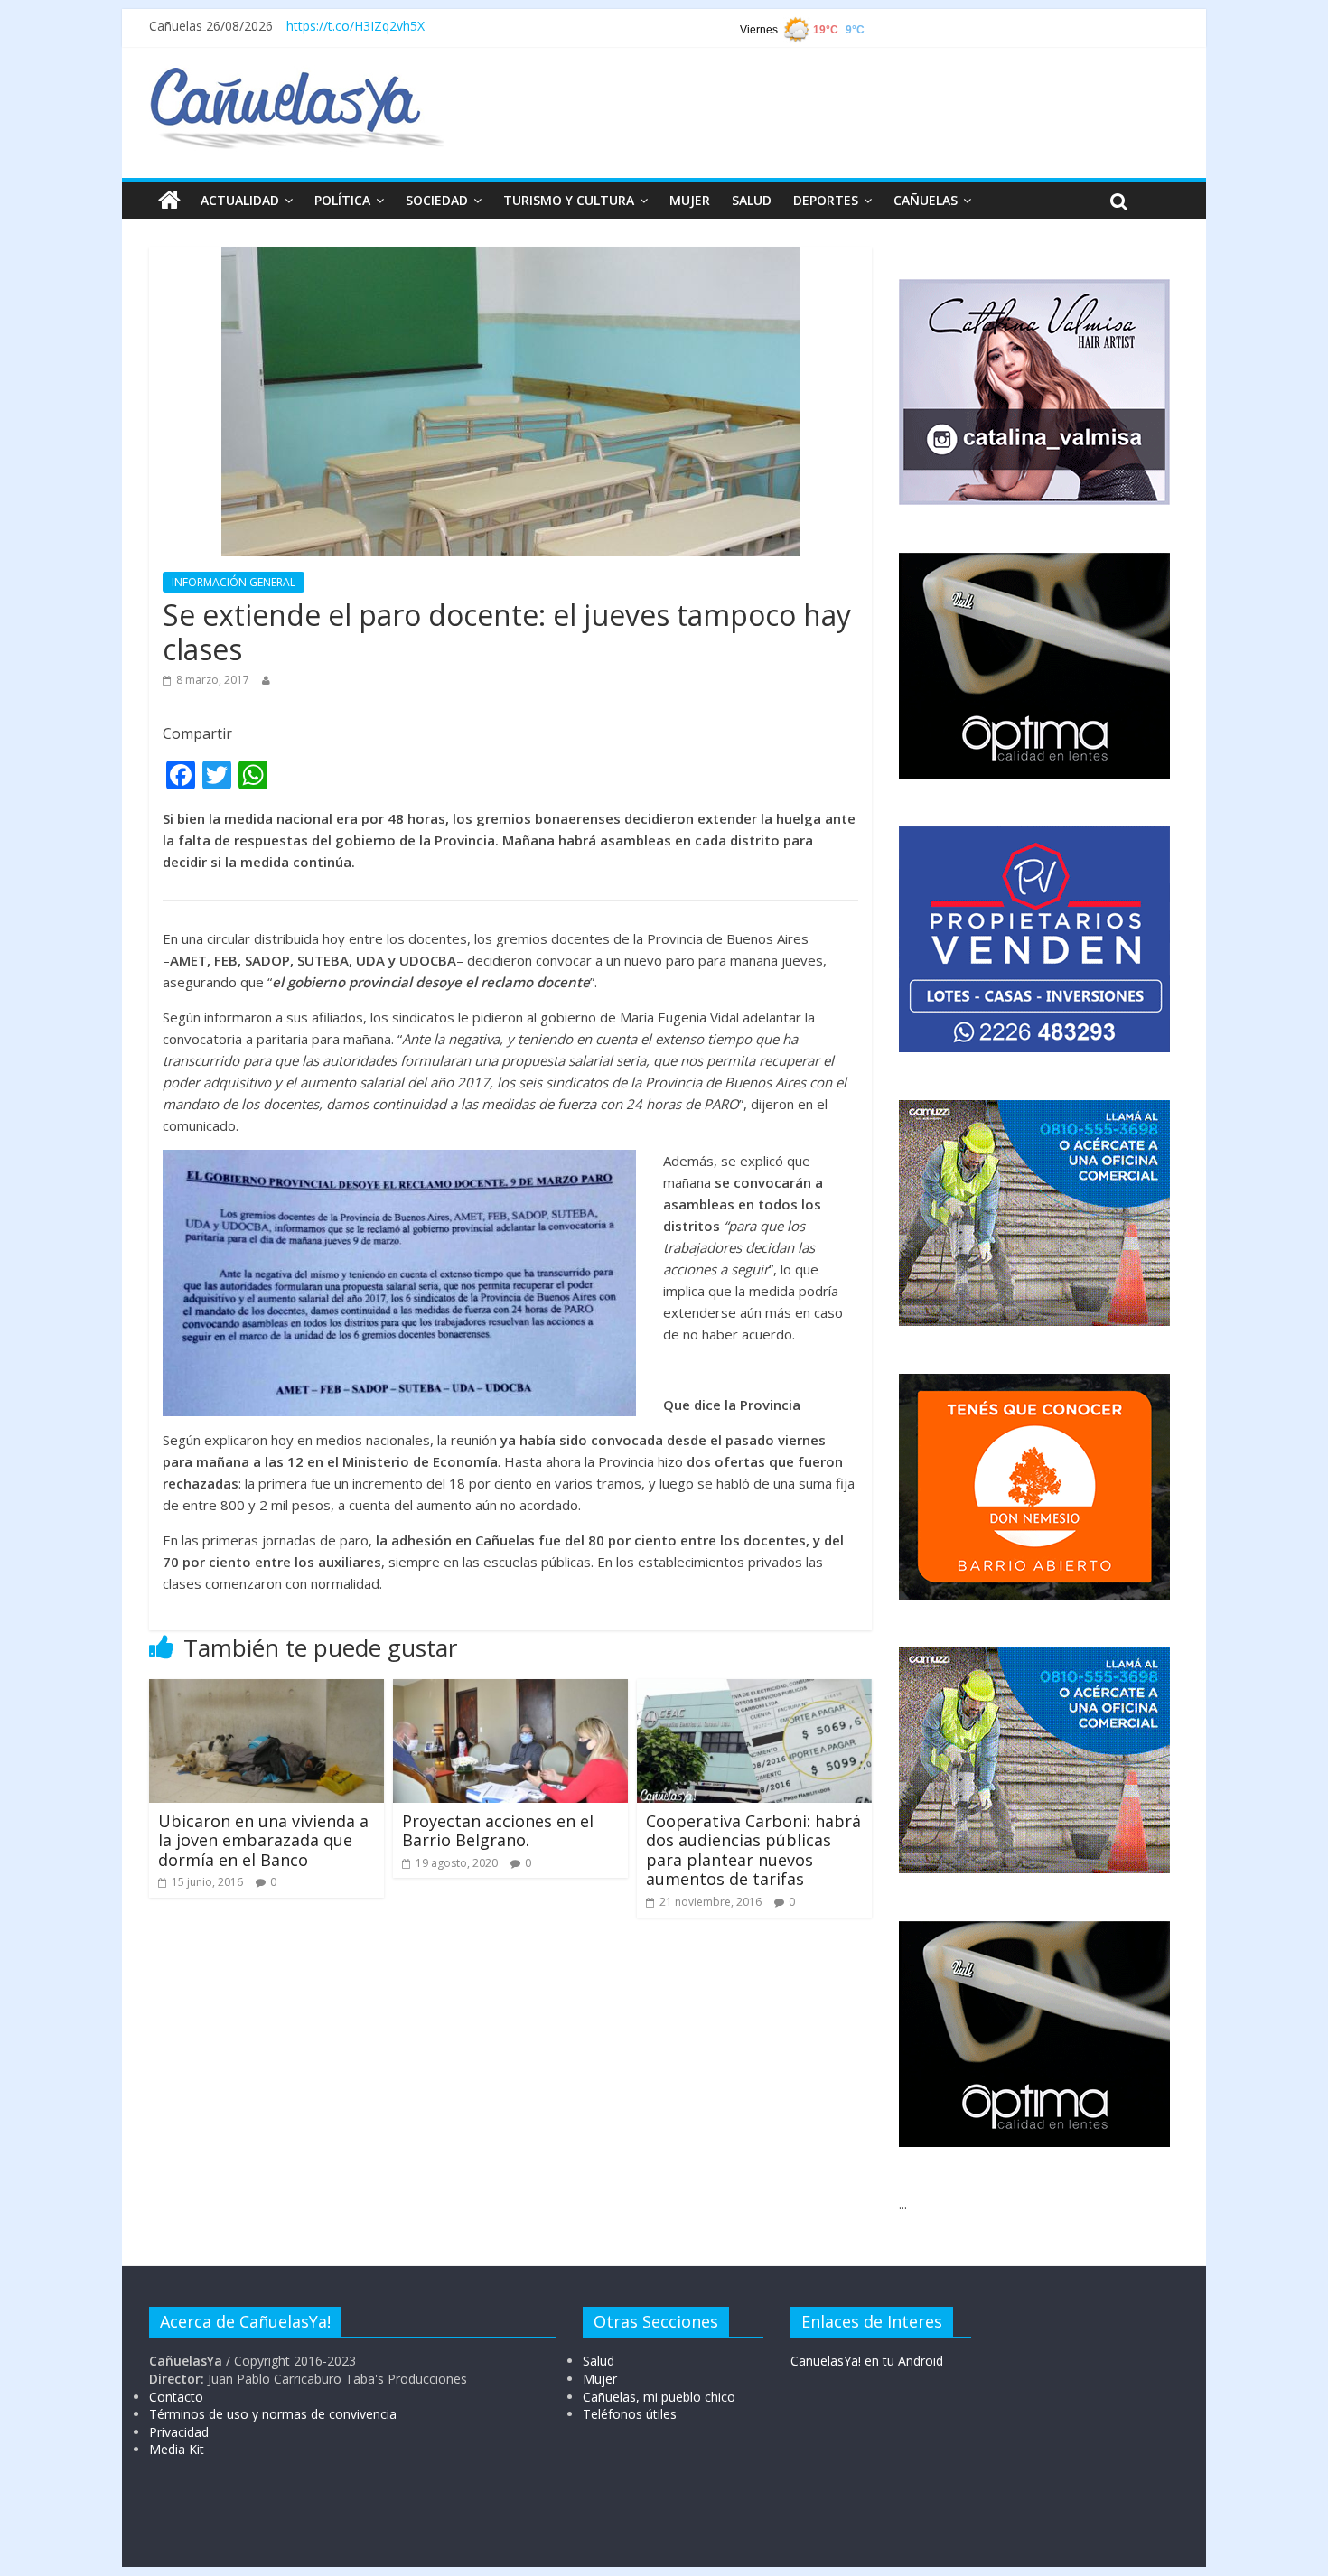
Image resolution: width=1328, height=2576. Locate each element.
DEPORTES (826, 200)
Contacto (176, 2397)
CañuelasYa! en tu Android (867, 2361)
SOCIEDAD (437, 200)
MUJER (690, 200)
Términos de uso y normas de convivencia (273, 2414)
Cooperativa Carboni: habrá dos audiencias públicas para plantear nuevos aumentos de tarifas (753, 1850)
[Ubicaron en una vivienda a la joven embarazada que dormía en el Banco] (267, 1690)
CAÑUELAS (926, 200)
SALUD (752, 200)
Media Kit (177, 2449)
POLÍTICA (342, 200)
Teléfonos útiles (630, 2414)
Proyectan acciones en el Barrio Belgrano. (498, 1831)
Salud (599, 2361)
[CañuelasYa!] (297, 76)
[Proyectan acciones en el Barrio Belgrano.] (510, 1690)
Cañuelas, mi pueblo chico (659, 2397)
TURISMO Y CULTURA (569, 200)
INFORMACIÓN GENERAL (234, 582)
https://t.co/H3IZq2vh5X (355, 26)
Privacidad (179, 2432)
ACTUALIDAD (240, 200)
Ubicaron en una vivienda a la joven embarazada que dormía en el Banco (263, 1840)
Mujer (600, 2379)
